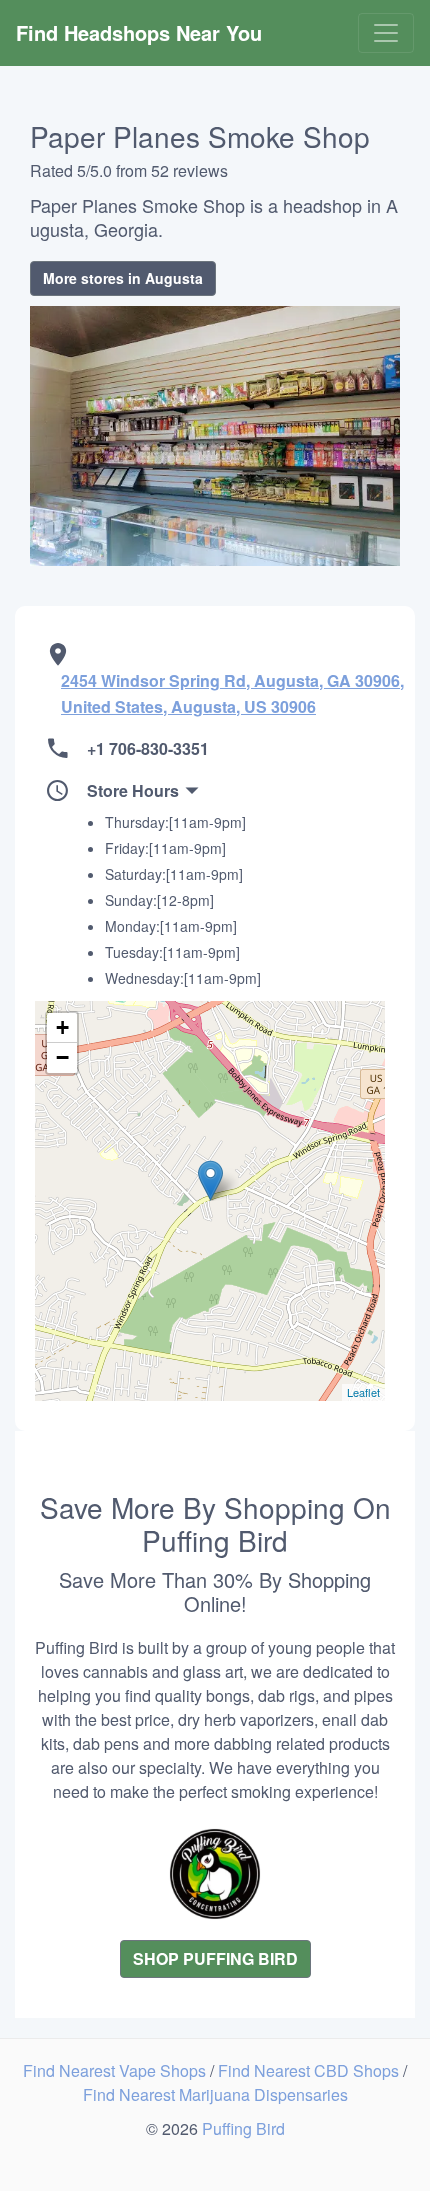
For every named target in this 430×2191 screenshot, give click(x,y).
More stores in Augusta (123, 278)
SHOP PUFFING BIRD (215, 1958)
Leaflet (363, 1392)
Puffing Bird (243, 2128)
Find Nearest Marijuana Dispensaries (215, 2094)
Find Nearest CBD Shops (310, 2070)
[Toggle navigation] (386, 33)
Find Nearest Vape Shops (116, 2070)
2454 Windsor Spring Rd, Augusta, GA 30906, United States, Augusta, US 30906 (232, 693)
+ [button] (62, 1027)
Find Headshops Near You (139, 32)
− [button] (62, 1057)
